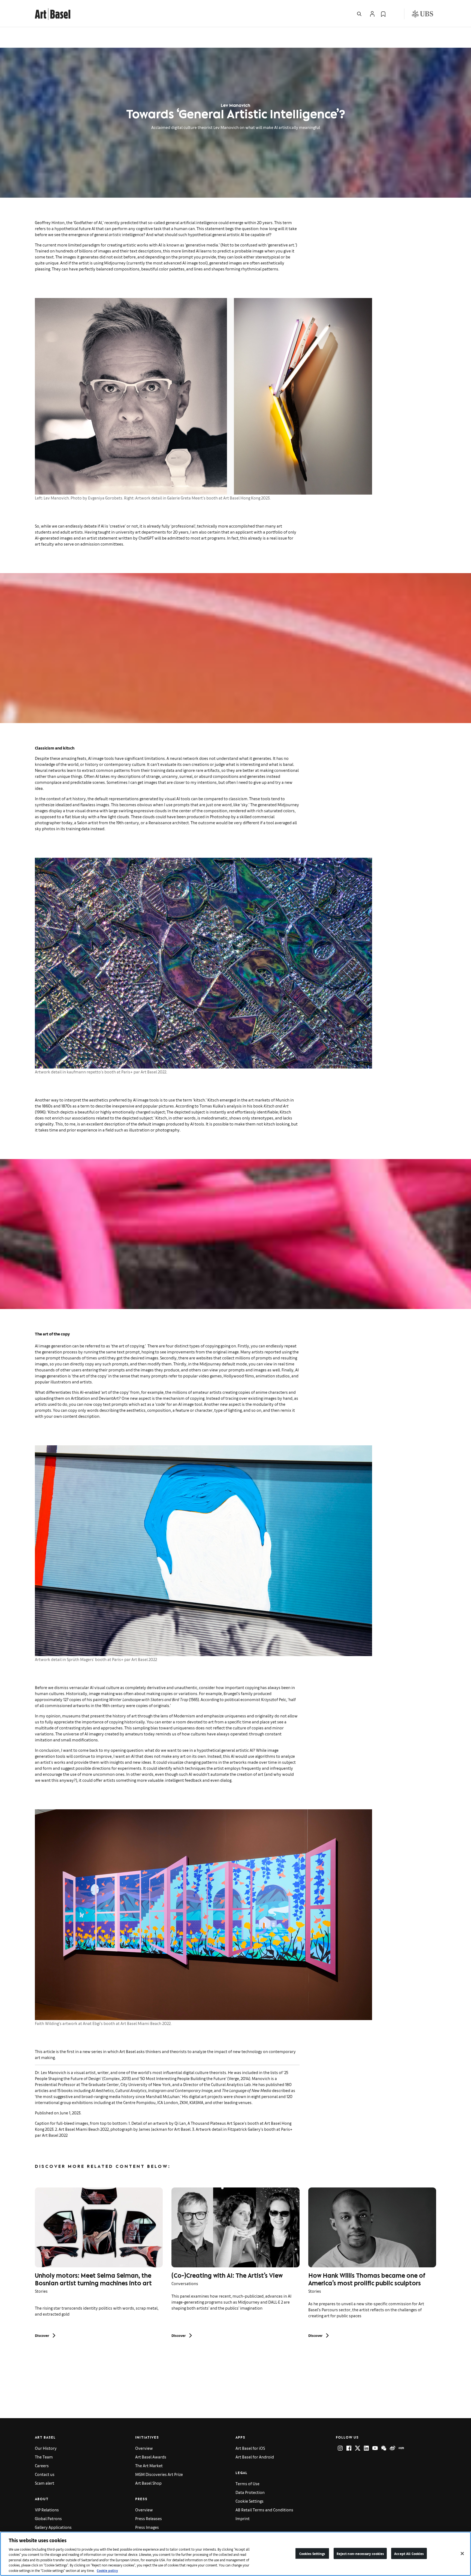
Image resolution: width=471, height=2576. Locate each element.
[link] (53, 13)
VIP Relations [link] (47, 2510)
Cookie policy (107, 2570)
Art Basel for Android (255, 2457)
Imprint (243, 2518)
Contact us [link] (45, 2474)
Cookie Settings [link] (250, 2501)
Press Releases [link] (149, 2518)
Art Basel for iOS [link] (250, 2448)
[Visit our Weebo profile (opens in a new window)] (392, 2448)
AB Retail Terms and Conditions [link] (264, 2510)
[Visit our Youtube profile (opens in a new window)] (375, 2448)
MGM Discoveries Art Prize (159, 2474)
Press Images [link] (147, 2527)
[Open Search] (359, 14)
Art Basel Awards (151, 2457)
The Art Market (149, 2465)
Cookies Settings (312, 2553)
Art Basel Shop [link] (148, 2483)
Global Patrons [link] (48, 2518)
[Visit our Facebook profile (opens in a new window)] (349, 2448)
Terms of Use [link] (247, 2483)
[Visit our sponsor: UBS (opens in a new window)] (422, 14)
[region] (235, 2554)
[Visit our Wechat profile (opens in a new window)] (384, 2448)
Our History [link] (46, 2448)
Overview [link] (144, 2448)
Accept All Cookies (409, 2553)
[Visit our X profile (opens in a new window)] (358, 2448)
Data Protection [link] (250, 2492)
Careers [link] (42, 2465)
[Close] (462, 2553)
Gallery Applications (53, 2527)
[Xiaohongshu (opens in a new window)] (401, 2448)
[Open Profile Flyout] (372, 14)
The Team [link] (44, 2457)
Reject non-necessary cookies (360, 2553)
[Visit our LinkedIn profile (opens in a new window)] (366, 2448)
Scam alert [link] (45, 2483)
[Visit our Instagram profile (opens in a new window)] (340, 2448)
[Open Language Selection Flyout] (394, 14)
